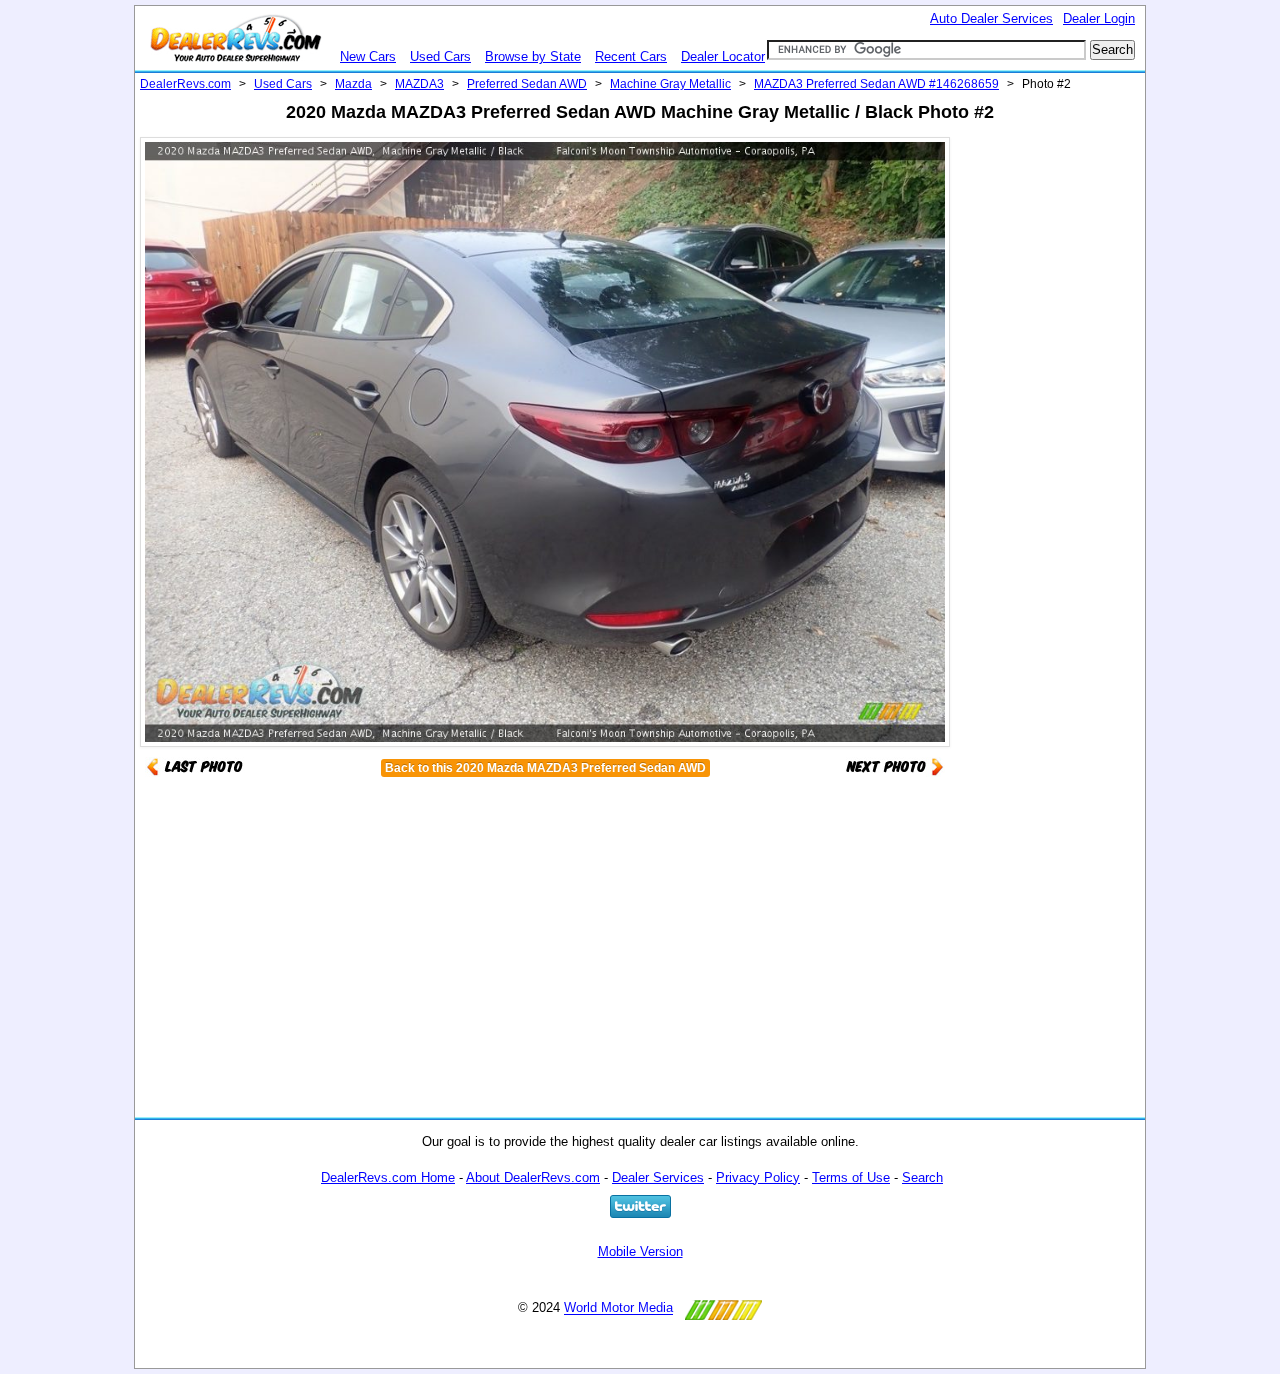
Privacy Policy (758, 1177)
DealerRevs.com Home (388, 1177)
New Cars (368, 56)
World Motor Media (618, 1308)
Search (922, 1177)
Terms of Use (851, 1177)
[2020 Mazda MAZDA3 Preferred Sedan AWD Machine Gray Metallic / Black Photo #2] (895, 765)
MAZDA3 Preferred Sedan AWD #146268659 (876, 84)
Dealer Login (1099, 18)
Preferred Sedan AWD (527, 84)
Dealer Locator (723, 56)
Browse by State (533, 56)
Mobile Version (640, 1251)
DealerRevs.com (185, 84)
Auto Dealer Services (991, 18)
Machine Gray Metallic (670, 84)
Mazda (353, 84)
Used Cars (440, 56)
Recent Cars (631, 56)
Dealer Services (658, 1177)
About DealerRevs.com (533, 1177)
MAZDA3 (419, 84)
